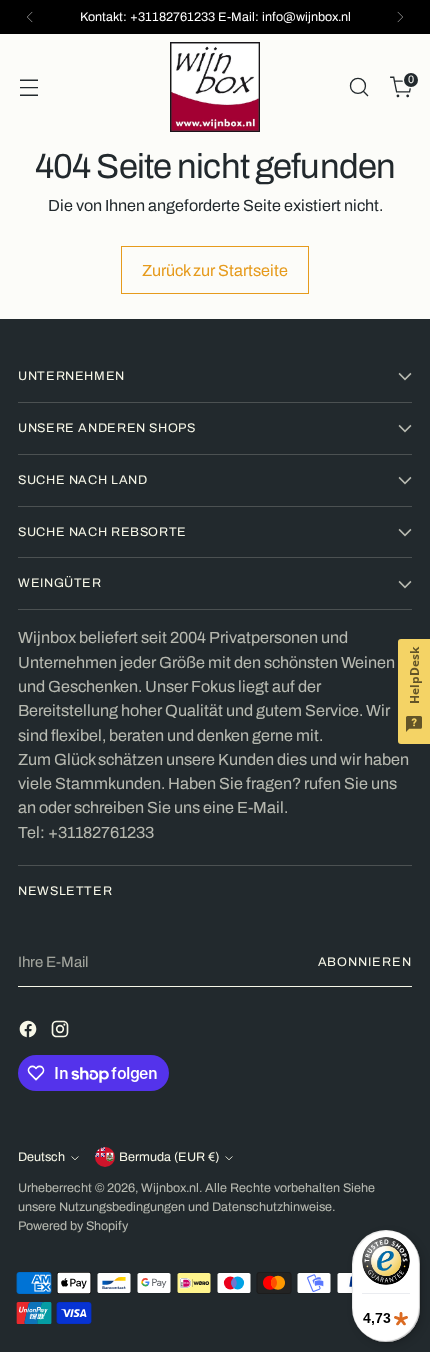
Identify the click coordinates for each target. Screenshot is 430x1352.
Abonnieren (365, 962)
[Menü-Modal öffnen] (28, 87)
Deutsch (41, 1157)
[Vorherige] (30, 17)
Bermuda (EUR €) (169, 1157)
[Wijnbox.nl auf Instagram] (62, 1032)
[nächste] (400, 17)
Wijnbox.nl (170, 1188)
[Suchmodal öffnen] (358, 87)
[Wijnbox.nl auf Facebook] (30, 1032)
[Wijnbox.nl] (215, 87)
